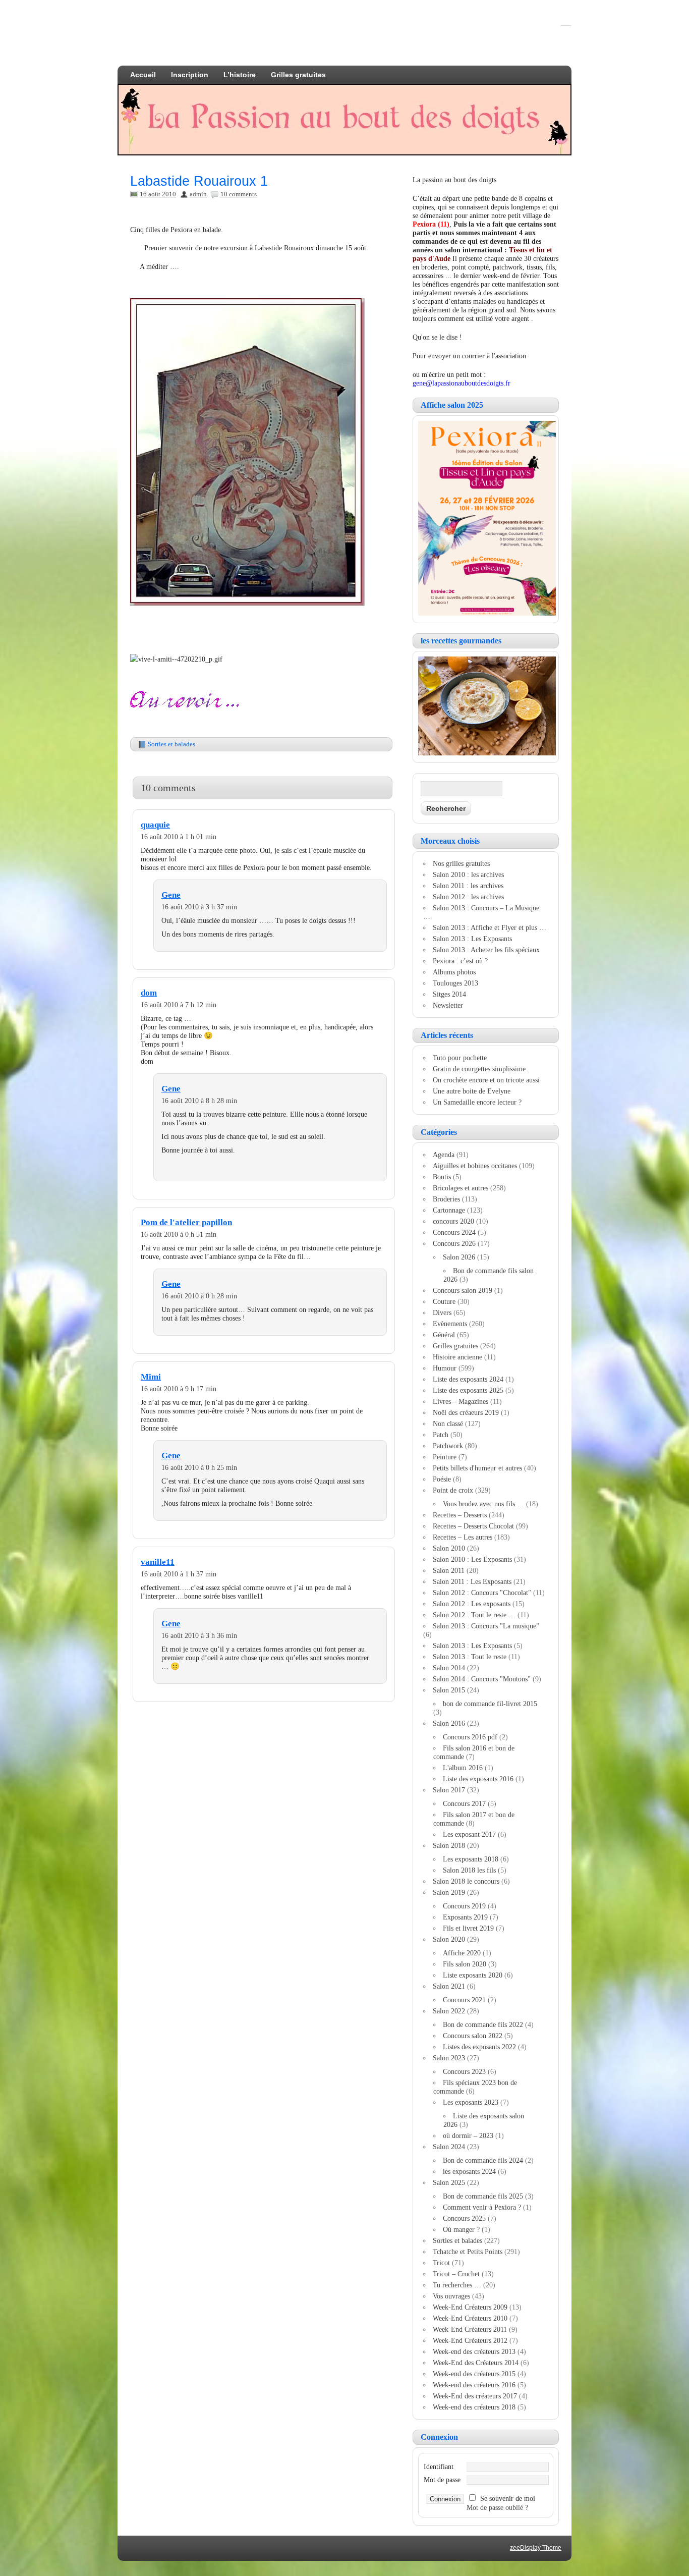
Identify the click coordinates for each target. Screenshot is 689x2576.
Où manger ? (461, 2229)
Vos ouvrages (451, 2296)
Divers (442, 1312)
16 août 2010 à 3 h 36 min (199, 1635)
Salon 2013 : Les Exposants (472, 939)
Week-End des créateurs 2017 (475, 2396)
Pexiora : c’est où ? (460, 961)
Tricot (441, 2263)
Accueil (143, 75)
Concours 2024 (454, 1232)
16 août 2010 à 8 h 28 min (199, 1101)
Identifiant (439, 2467)
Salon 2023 (449, 2058)
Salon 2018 (449, 1845)
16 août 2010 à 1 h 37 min (179, 1574)
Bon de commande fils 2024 (483, 2160)
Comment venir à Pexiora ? (482, 2207)
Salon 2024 (449, 2147)
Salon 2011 (449, 1570)
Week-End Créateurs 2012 (470, 2340)
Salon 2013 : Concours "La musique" (486, 1626)
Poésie (442, 1479)
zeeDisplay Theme (536, 2548)
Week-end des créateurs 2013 (474, 2351)
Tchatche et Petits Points (468, 2252)
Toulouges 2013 (455, 983)
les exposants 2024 (469, 2171)
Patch (441, 1435)
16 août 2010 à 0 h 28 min (199, 1296)
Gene (171, 895)
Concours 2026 (454, 1243)
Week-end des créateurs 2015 (474, 2374)
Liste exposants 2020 (473, 1975)
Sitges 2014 (449, 994)
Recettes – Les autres (463, 1537)
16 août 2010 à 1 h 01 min (179, 837)
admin (198, 194)
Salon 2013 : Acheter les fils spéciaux (486, 950)
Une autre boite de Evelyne (472, 1091)
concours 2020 (453, 1221)
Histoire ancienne (457, 1357)
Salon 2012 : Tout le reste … (474, 1615)
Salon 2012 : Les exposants (472, 1604)
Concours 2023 (464, 2071)
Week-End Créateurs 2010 (470, 2318)
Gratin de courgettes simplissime (479, 1069)
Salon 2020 (449, 1939)
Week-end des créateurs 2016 (474, 2385)
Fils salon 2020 (465, 1964)
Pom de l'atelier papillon (186, 1222)
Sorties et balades (171, 744)
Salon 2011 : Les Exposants (472, 1581)
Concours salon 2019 (463, 1290)
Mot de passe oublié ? (497, 2507)
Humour (445, 1368)
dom (149, 993)
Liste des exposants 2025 (468, 1390)
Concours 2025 (464, 2218)
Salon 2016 (449, 1723)
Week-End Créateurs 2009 (470, 2307)
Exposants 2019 (465, 1917)
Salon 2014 (449, 1668)
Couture (444, 1301)
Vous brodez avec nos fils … (483, 1504)
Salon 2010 (449, 1548)
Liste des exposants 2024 (468, 1379)
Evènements (450, 1324)
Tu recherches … (457, 2285)
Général (444, 1335)
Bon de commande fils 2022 (483, 2024)
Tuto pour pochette (460, 1058)
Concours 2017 (464, 1803)
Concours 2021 (464, 2000)
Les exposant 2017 (469, 1834)
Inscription (190, 75)
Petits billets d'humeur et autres (477, 1468)
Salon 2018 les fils (469, 1870)
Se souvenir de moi (508, 2498)
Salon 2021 (449, 1986)
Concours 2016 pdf (470, 1737)
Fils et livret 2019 (468, 1928)
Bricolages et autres (461, 1188)
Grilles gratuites (298, 75)
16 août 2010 (158, 194)
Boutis (442, 1177)
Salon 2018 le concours (466, 1881)
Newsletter (448, 1005)
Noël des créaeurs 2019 (466, 1412)
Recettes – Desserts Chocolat (473, 1526)
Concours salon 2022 (473, 2036)
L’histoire (240, 75)
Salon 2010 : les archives (468, 874)
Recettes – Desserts (460, 1515)
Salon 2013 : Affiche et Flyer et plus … (490, 927)
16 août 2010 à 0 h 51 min (179, 1234)
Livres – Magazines (461, 1401)
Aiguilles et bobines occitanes (475, 1166)
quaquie (155, 825)
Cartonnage (449, 1210)
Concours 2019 (464, 1906)
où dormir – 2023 (468, 2135)
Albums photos (454, 972)
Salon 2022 (449, 2011)
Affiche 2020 (462, 1953)
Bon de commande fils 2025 (483, 2196)
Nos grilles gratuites (461, 863)
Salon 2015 (449, 1690)
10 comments (239, 194)
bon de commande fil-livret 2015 (490, 1704)
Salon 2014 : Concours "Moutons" (482, 1679)
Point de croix (453, 1490)
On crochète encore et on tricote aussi (486, 1080)
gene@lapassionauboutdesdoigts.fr (462, 383)
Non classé (448, 1423)
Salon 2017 (449, 1790)
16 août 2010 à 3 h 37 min (199, 907)
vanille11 (158, 1562)
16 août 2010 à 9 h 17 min (179, 1389)
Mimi (151, 1377)
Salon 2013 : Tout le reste (470, 1657)
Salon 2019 (449, 1892)
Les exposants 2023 (471, 2102)
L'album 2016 (463, 1768)
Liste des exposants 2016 (478, 1779)
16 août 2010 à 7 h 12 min (179, 1005)
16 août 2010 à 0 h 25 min (199, 1467)
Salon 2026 (459, 1257)
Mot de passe (442, 2480)
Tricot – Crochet (456, 2274)
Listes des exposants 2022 (479, 2047)
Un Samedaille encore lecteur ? (477, 1102)
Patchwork (448, 1446)
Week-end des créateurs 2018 (474, 2407)
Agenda (444, 1155)
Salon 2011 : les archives (468, 886)
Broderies (446, 1199)
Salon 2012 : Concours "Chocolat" (482, 1593)
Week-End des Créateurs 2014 (476, 2363)
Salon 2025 (449, 2182)
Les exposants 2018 (471, 1859)
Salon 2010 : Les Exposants (472, 1559)
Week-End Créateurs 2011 (470, 2329)
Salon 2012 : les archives (468, 897)
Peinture (445, 1457)
